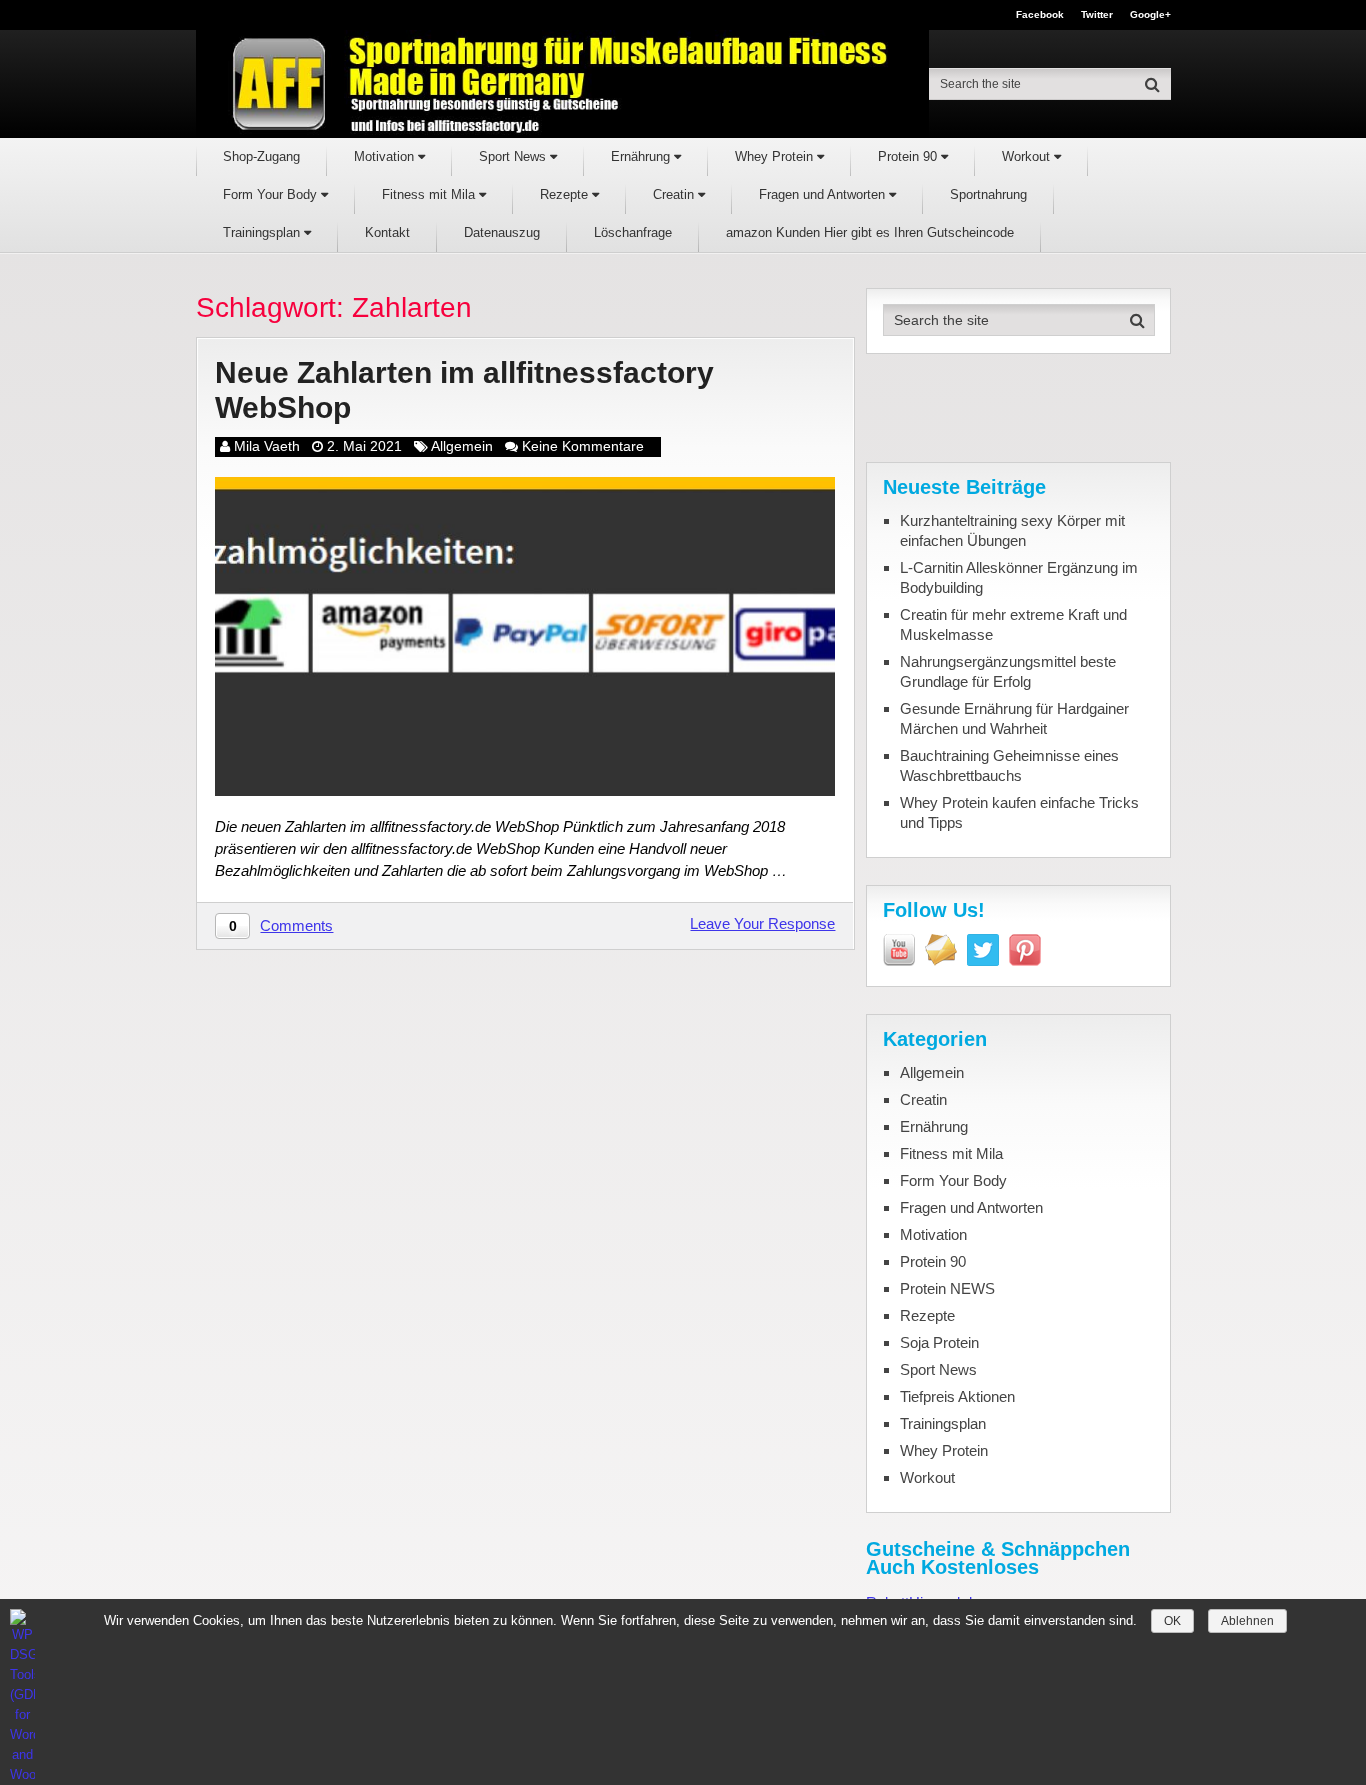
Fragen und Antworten (824, 194)
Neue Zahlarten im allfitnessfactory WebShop (464, 390)
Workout (1028, 156)
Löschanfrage (633, 232)
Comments (296, 925)
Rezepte (566, 194)
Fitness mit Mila (430, 194)
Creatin (675, 194)
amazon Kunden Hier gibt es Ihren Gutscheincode (870, 232)
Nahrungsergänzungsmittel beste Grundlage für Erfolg (1008, 671)
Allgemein (462, 446)
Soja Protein (939, 1342)
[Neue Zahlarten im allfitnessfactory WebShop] (525, 636)
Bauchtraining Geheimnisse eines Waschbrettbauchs (1009, 765)
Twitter (1097, 15)
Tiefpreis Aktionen (957, 1396)
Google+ (1150, 15)
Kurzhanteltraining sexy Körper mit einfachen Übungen (1012, 530)
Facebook (1040, 15)
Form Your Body (272, 194)
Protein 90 (909, 156)
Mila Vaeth (267, 446)
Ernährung (642, 156)
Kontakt (387, 232)
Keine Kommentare (583, 446)
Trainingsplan (263, 232)
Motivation (386, 156)
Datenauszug (502, 232)
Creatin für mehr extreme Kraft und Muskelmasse (1013, 624)
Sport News (514, 156)
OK (1172, 1621)
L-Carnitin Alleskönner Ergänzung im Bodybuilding (1019, 577)
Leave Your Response (762, 923)
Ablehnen (1247, 1621)
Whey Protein (776, 156)
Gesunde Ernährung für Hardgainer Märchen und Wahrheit (1014, 718)
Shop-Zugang (261, 156)
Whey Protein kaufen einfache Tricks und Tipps (1019, 812)
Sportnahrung (988, 194)
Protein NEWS (947, 1288)
